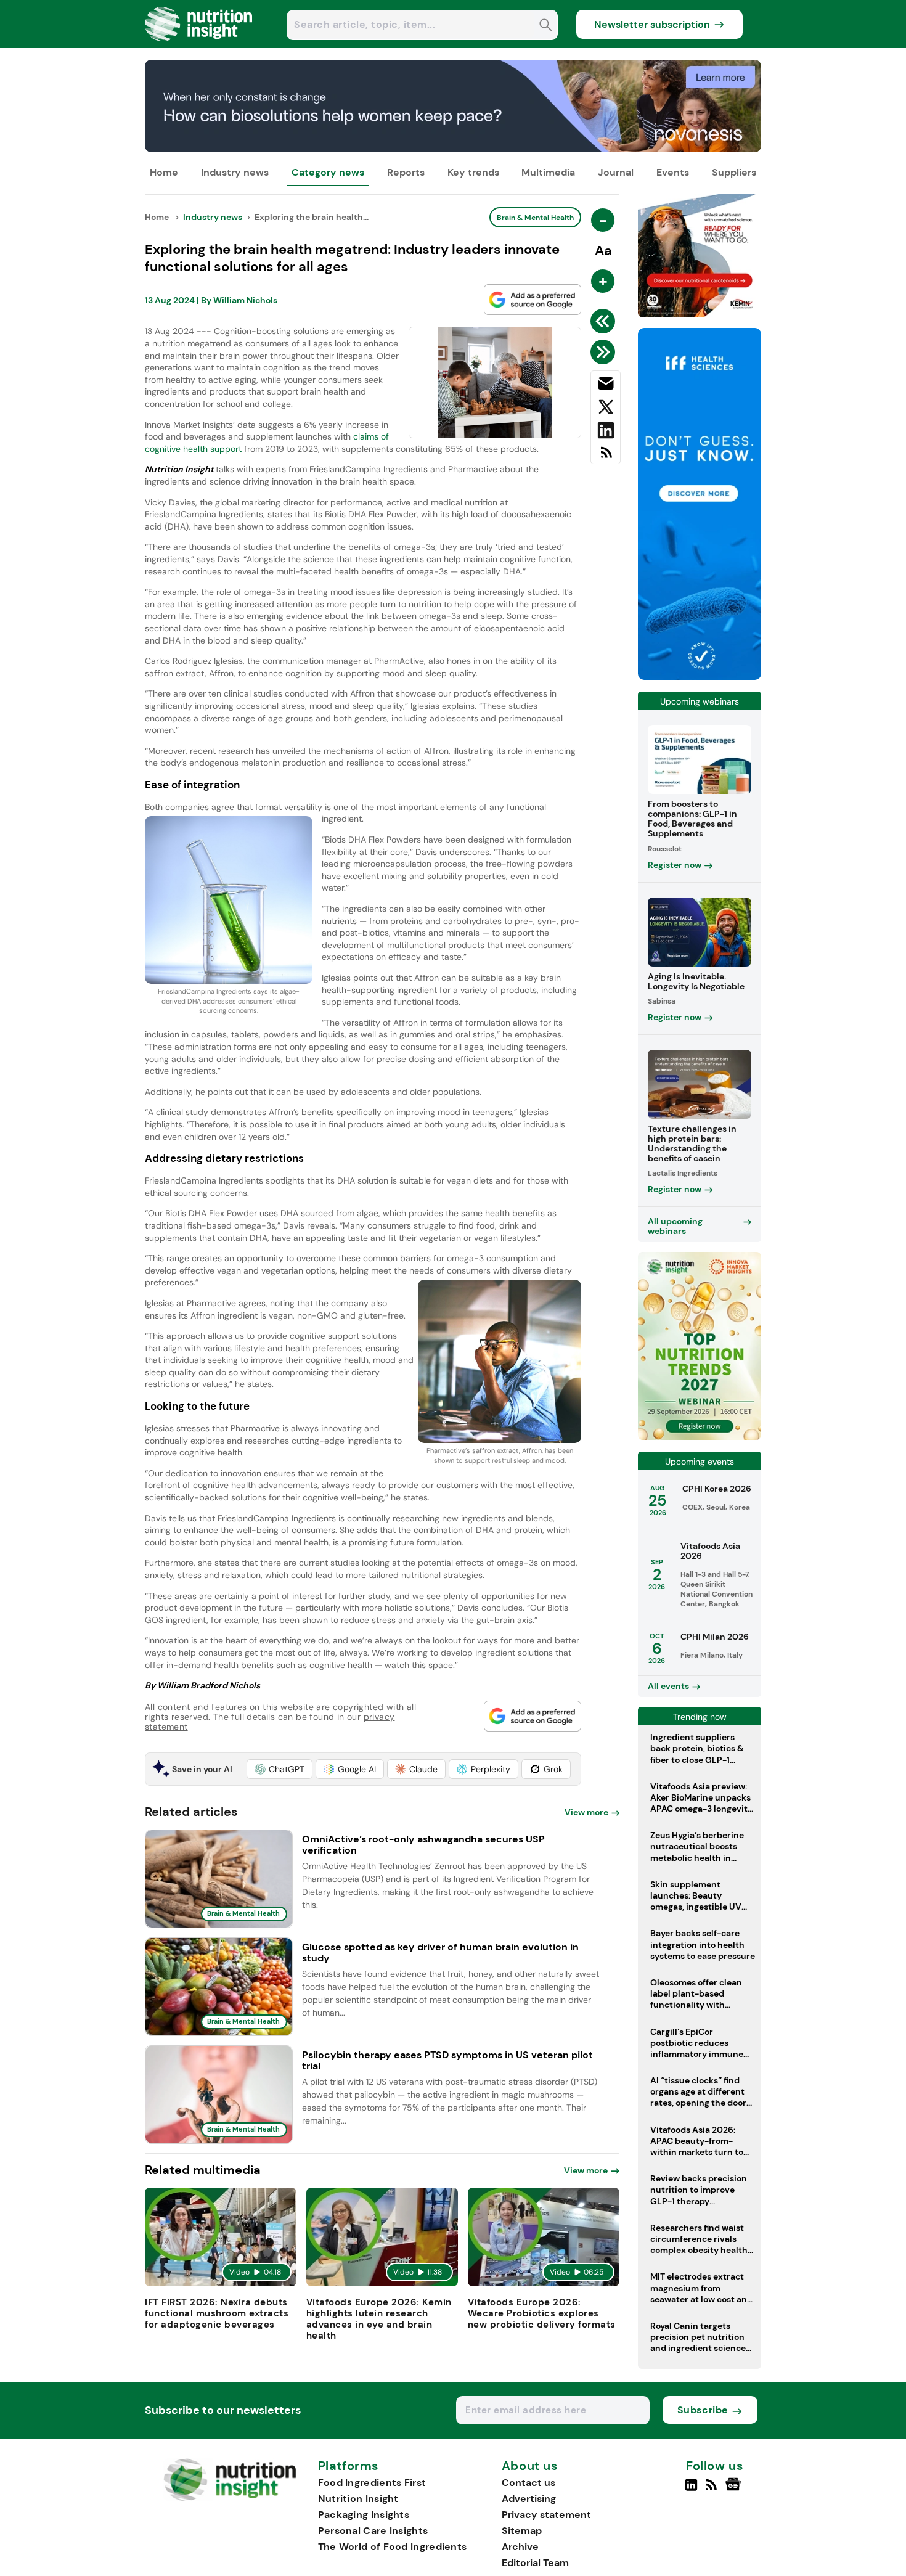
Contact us (528, 2483)
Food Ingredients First (372, 2483)
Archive (520, 2547)
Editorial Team (535, 2563)
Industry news (235, 172)
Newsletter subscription (652, 24)
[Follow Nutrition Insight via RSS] (713, 2490)
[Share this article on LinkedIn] (606, 433)
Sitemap (522, 2531)
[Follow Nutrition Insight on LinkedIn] (691, 2490)
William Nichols (245, 300)
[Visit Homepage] (199, 45)
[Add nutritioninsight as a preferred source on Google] (533, 300)
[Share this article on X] (606, 409)
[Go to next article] (605, 352)
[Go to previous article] (605, 321)
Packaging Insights (364, 2515)
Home (164, 172)
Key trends (473, 172)
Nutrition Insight (358, 2499)
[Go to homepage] (230, 2498)
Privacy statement (546, 2515)
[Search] (546, 26)
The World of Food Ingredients (393, 2547)
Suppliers (734, 172)
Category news (328, 172)
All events (668, 1686)
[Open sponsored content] (453, 149)
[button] (280, 1769)
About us (530, 2466)
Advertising (529, 2499)
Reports (406, 172)
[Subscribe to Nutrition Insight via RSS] (606, 457)
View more (586, 1812)
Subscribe (703, 2410)
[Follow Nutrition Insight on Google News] (735, 2490)
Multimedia (548, 172)
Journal (616, 172)
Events (673, 172)
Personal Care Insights (373, 2531)
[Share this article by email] (606, 386)
